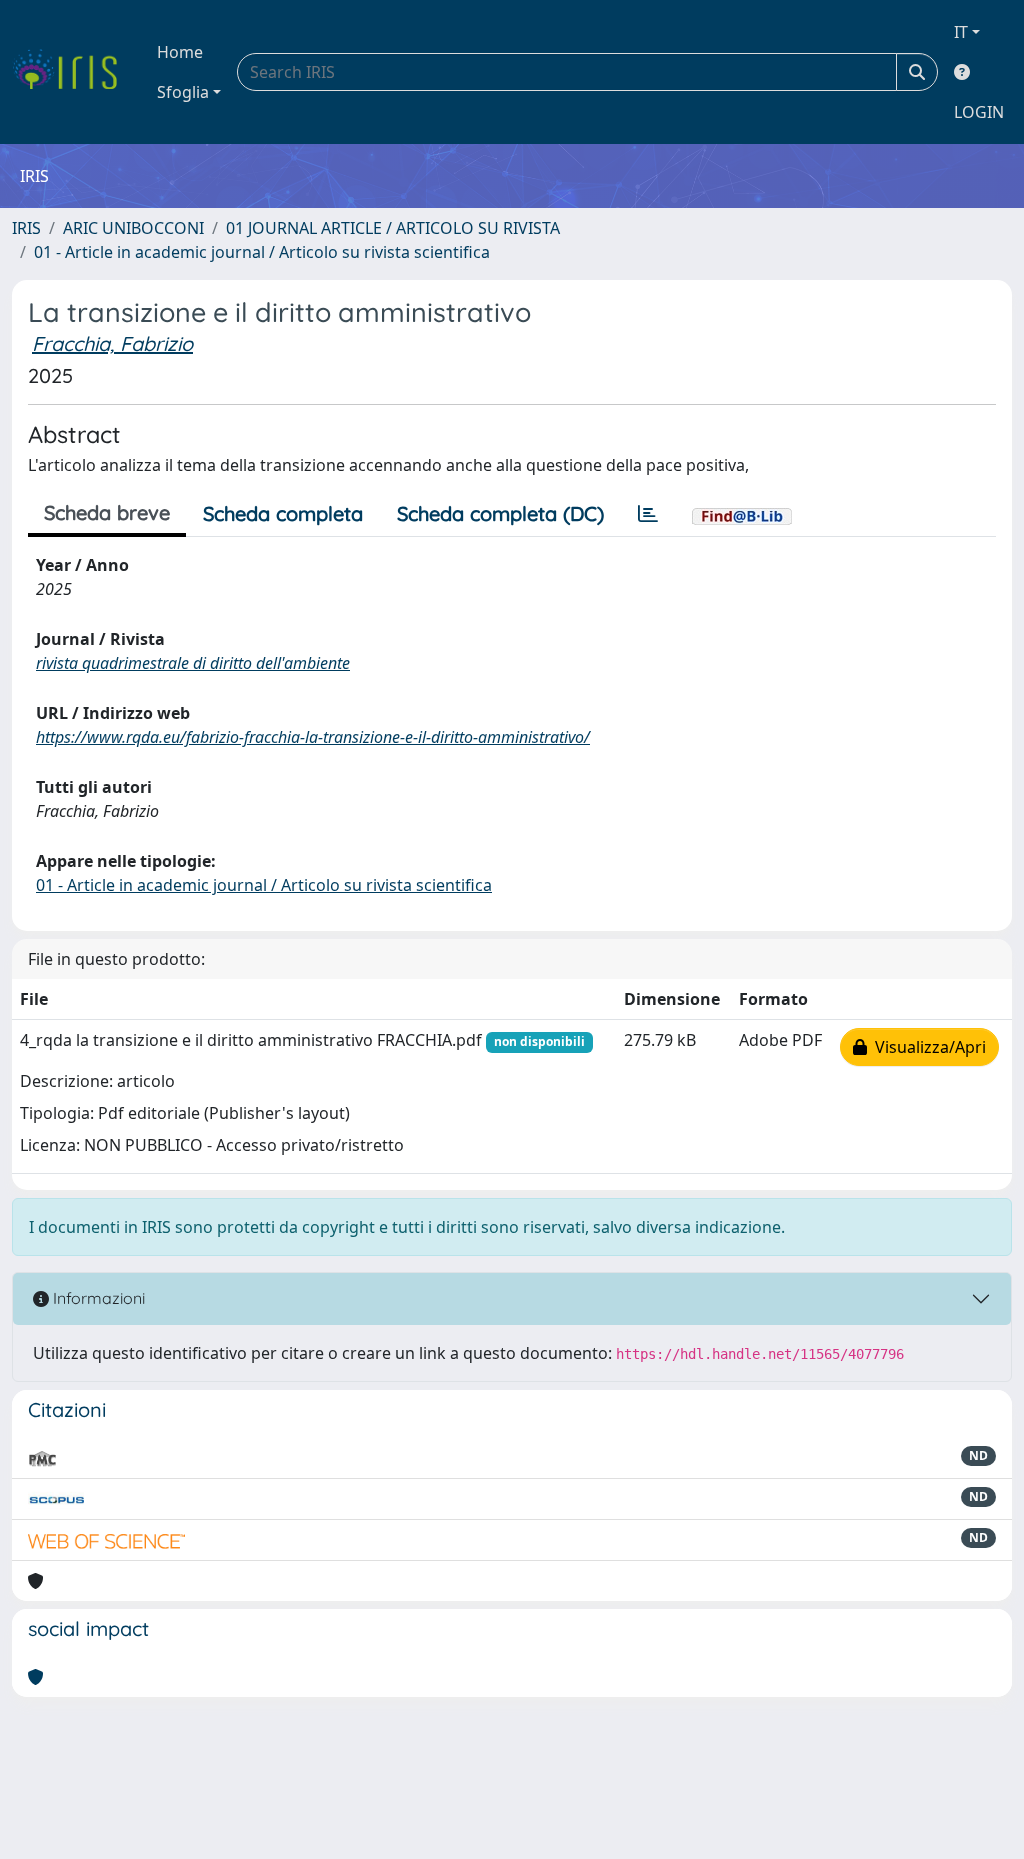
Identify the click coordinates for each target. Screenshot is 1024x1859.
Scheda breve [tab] (107, 512)
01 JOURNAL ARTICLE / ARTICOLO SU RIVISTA (393, 228)
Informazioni (97, 1298)
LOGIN (979, 112)
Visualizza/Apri (926, 1047)
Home (180, 52)
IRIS (26, 228)
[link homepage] (72, 72)
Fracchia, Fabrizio (112, 343)
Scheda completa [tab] (283, 513)
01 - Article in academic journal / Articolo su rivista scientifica (262, 252)
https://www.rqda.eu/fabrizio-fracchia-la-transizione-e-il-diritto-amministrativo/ (313, 737)
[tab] (648, 514)
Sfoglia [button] (183, 92)
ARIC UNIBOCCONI (133, 228)
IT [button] (961, 32)
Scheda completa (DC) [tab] (500, 513)
